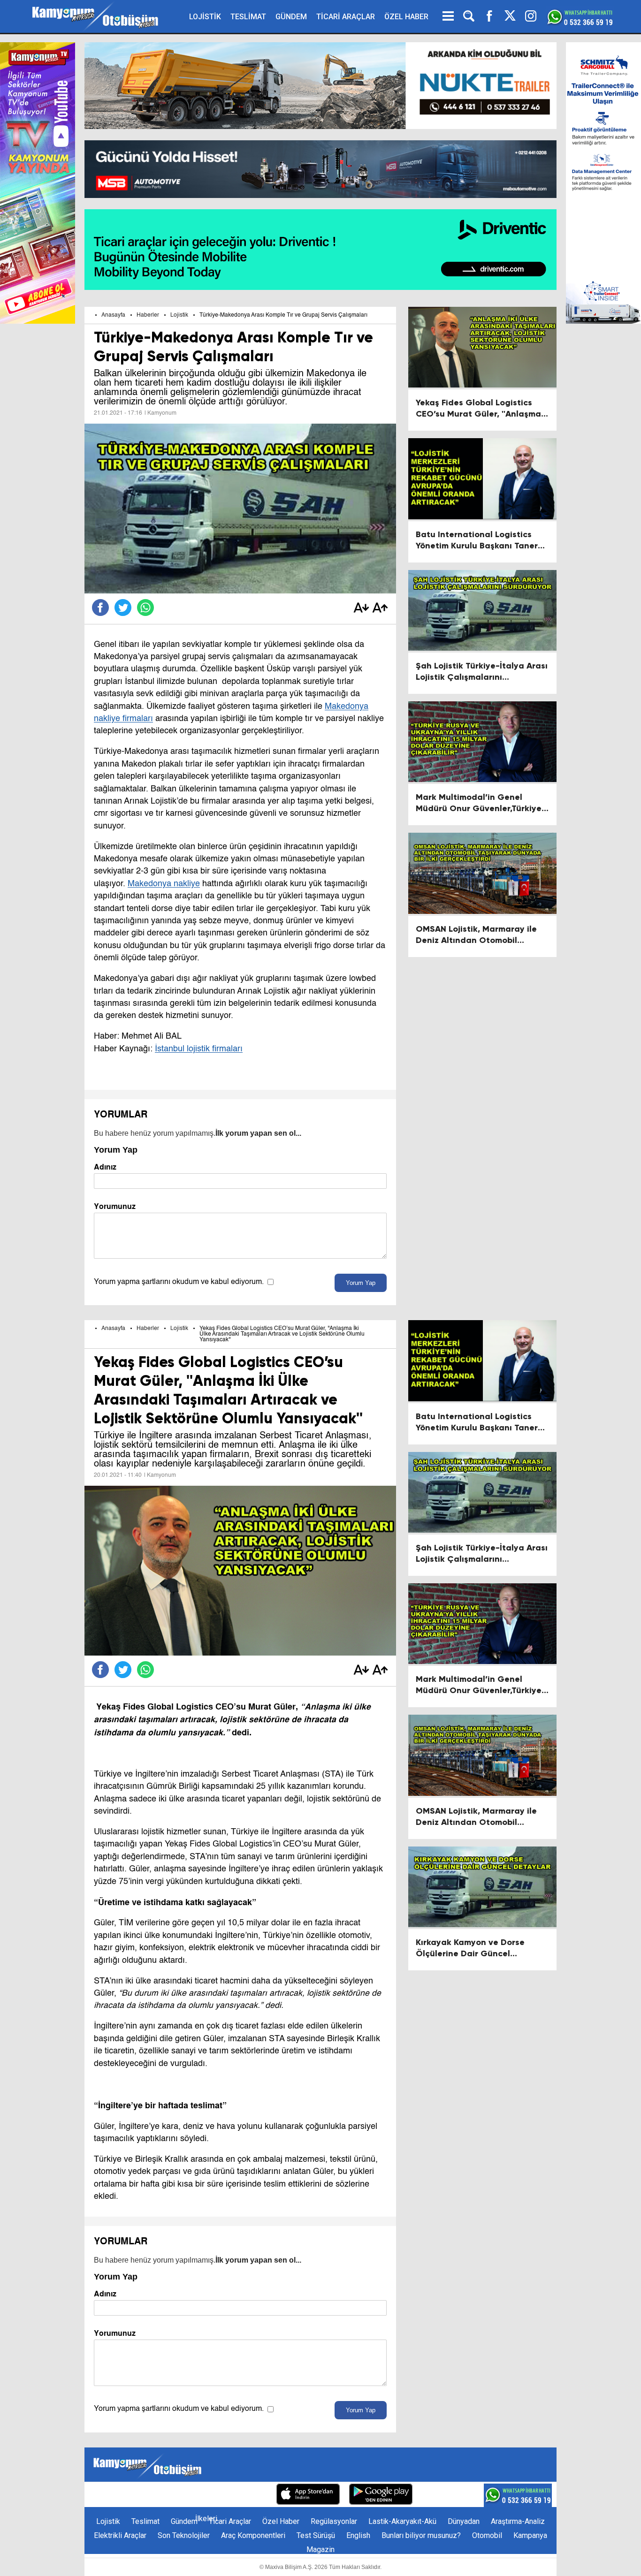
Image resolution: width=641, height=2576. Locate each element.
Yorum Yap (361, 1283)
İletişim (140, 2495)
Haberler (148, 315)
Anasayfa (113, 315)
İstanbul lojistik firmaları (199, 1049)
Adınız (105, 1167)
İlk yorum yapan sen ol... (258, 1133)
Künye (109, 2495)
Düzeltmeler (247, 2495)
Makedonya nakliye (164, 884)
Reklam (174, 2495)
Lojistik (179, 315)
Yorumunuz (115, 1206)
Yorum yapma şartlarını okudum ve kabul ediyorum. (179, 1282)
